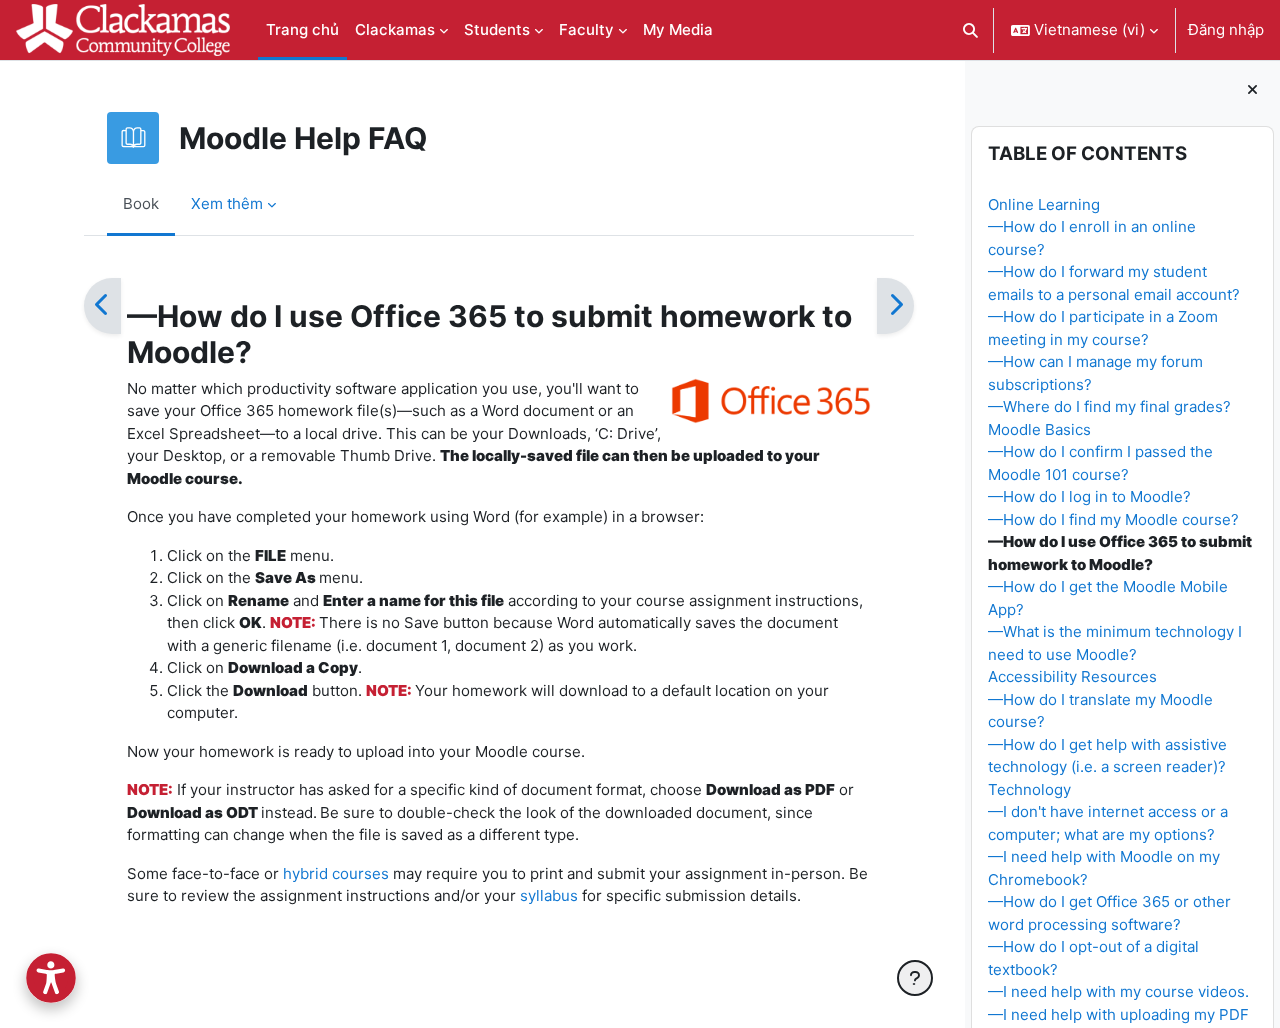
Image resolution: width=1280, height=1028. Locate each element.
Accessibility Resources (1072, 676)
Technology (1029, 789)
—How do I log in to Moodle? (1089, 496)
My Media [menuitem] (678, 29)
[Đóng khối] (1252, 90)
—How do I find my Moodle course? (1113, 519)
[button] (971, 30)
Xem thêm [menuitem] (227, 203)
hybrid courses (334, 873)
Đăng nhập (1226, 29)
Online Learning (1044, 204)
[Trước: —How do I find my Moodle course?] (102, 306)
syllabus (547, 895)
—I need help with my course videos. (1118, 991)
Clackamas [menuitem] (395, 29)
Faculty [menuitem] (586, 29)
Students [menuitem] (497, 29)
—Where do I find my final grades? (1109, 406)
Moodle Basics (1039, 429)
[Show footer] (915, 978)
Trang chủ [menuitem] (302, 29)
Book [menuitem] (141, 203)
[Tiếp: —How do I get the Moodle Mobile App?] (895, 306)
